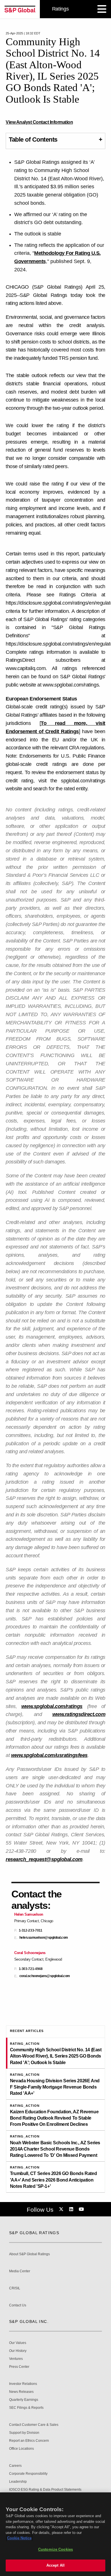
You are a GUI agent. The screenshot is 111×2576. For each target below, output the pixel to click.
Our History (18, 2351)
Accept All (55, 2565)
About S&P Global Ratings (29, 2254)
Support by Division (24, 2433)
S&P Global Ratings (34, 2233)
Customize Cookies (55, 2549)
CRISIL (15, 2288)
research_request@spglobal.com (44, 1859)
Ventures (16, 2359)
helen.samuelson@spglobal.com (44, 1938)
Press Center (19, 2367)
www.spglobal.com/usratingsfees (49, 1755)
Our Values (18, 2343)
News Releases (21, 2392)
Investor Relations (23, 2384)
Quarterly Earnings (24, 2400)
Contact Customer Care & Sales (34, 2425)
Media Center (20, 2271)
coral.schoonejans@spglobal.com (45, 1976)
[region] (55, 2534)
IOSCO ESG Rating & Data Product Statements (45, 2490)
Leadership (18, 2482)
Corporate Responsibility (28, 2474)
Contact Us (18, 2305)
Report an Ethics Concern (29, 2441)
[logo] (20, 9)
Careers (15, 2466)
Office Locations (21, 2449)
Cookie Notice (19, 2538)
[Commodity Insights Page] (62, 2209)
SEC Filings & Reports (26, 2408)
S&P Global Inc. (29, 2321)
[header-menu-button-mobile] (102, 9)
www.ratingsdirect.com (79, 1714)
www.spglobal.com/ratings (52, 1706)
